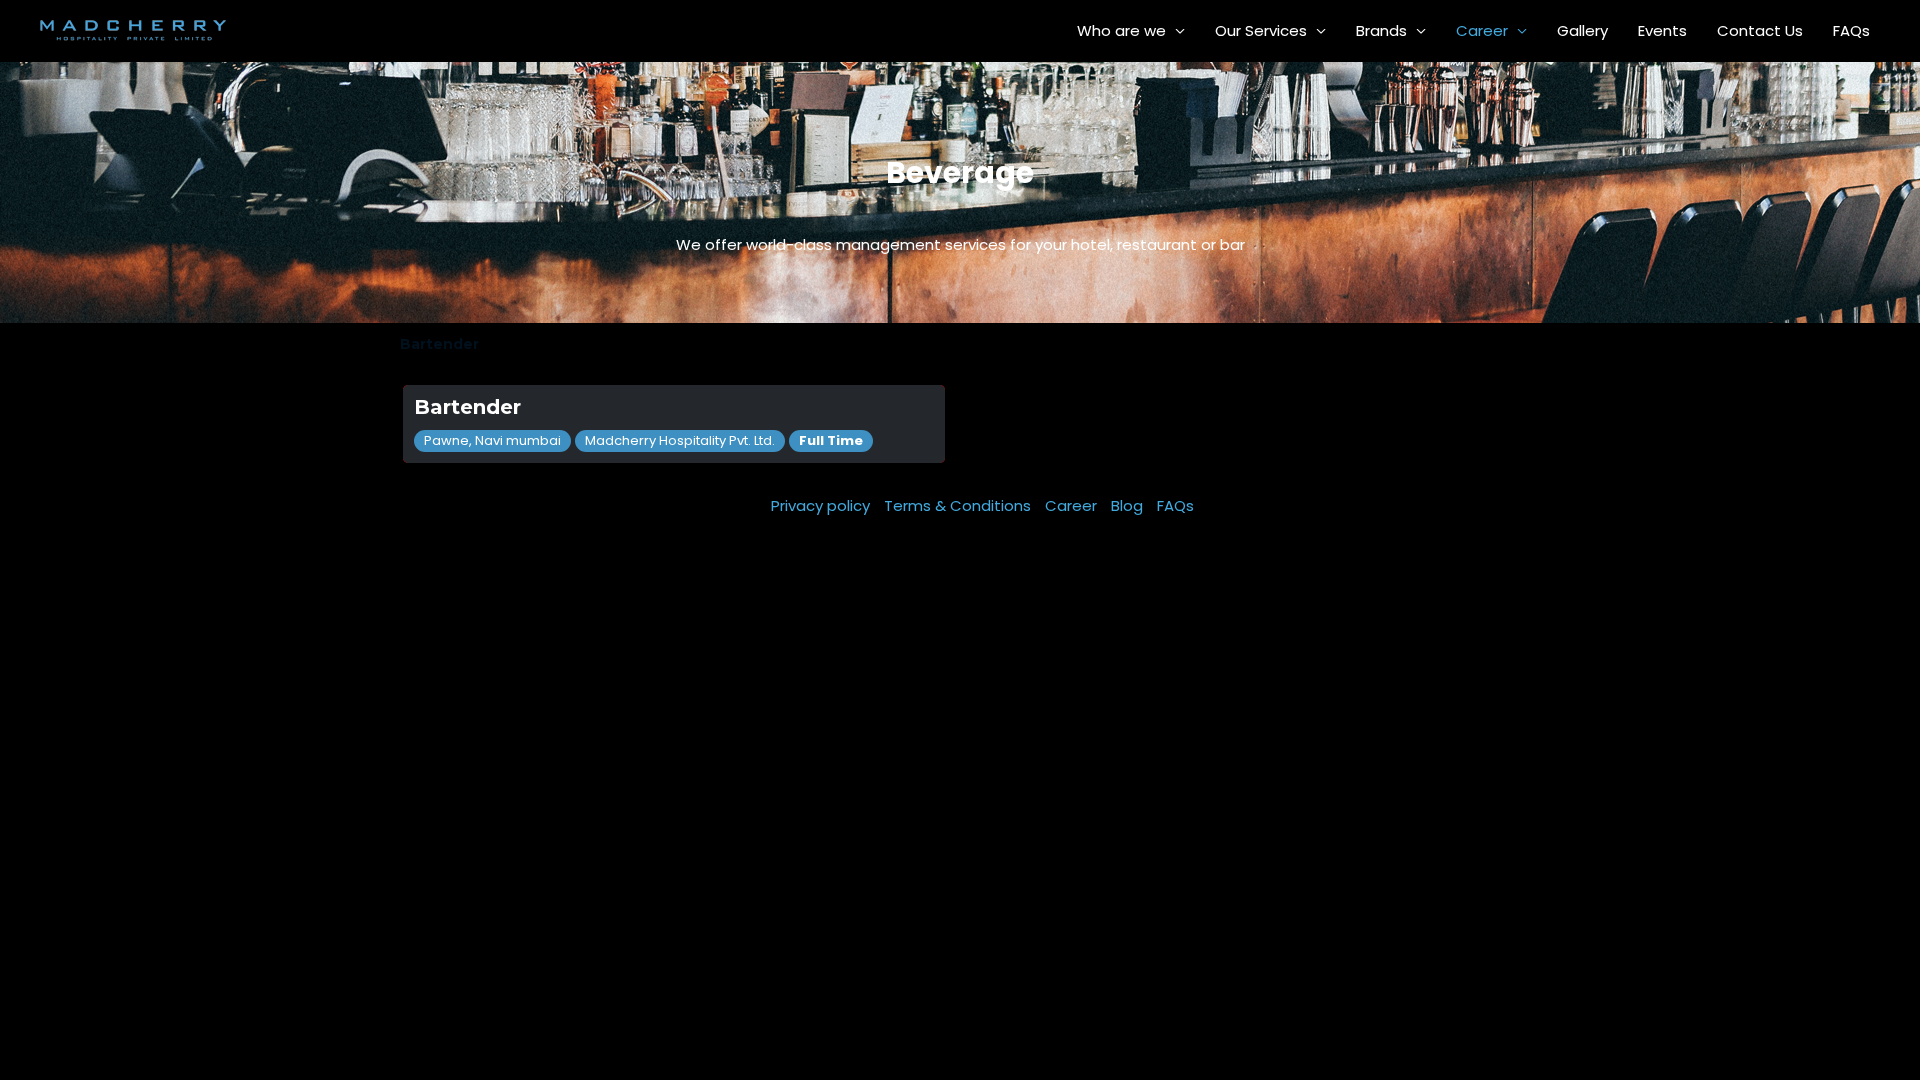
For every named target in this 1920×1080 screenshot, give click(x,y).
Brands (1381, 30)
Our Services (1261, 30)
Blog (1127, 505)
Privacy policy (820, 505)
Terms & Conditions (957, 505)
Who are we (1121, 30)
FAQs (1851, 30)
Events (1662, 30)
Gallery (1582, 30)
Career (1482, 30)
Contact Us (1760, 30)
